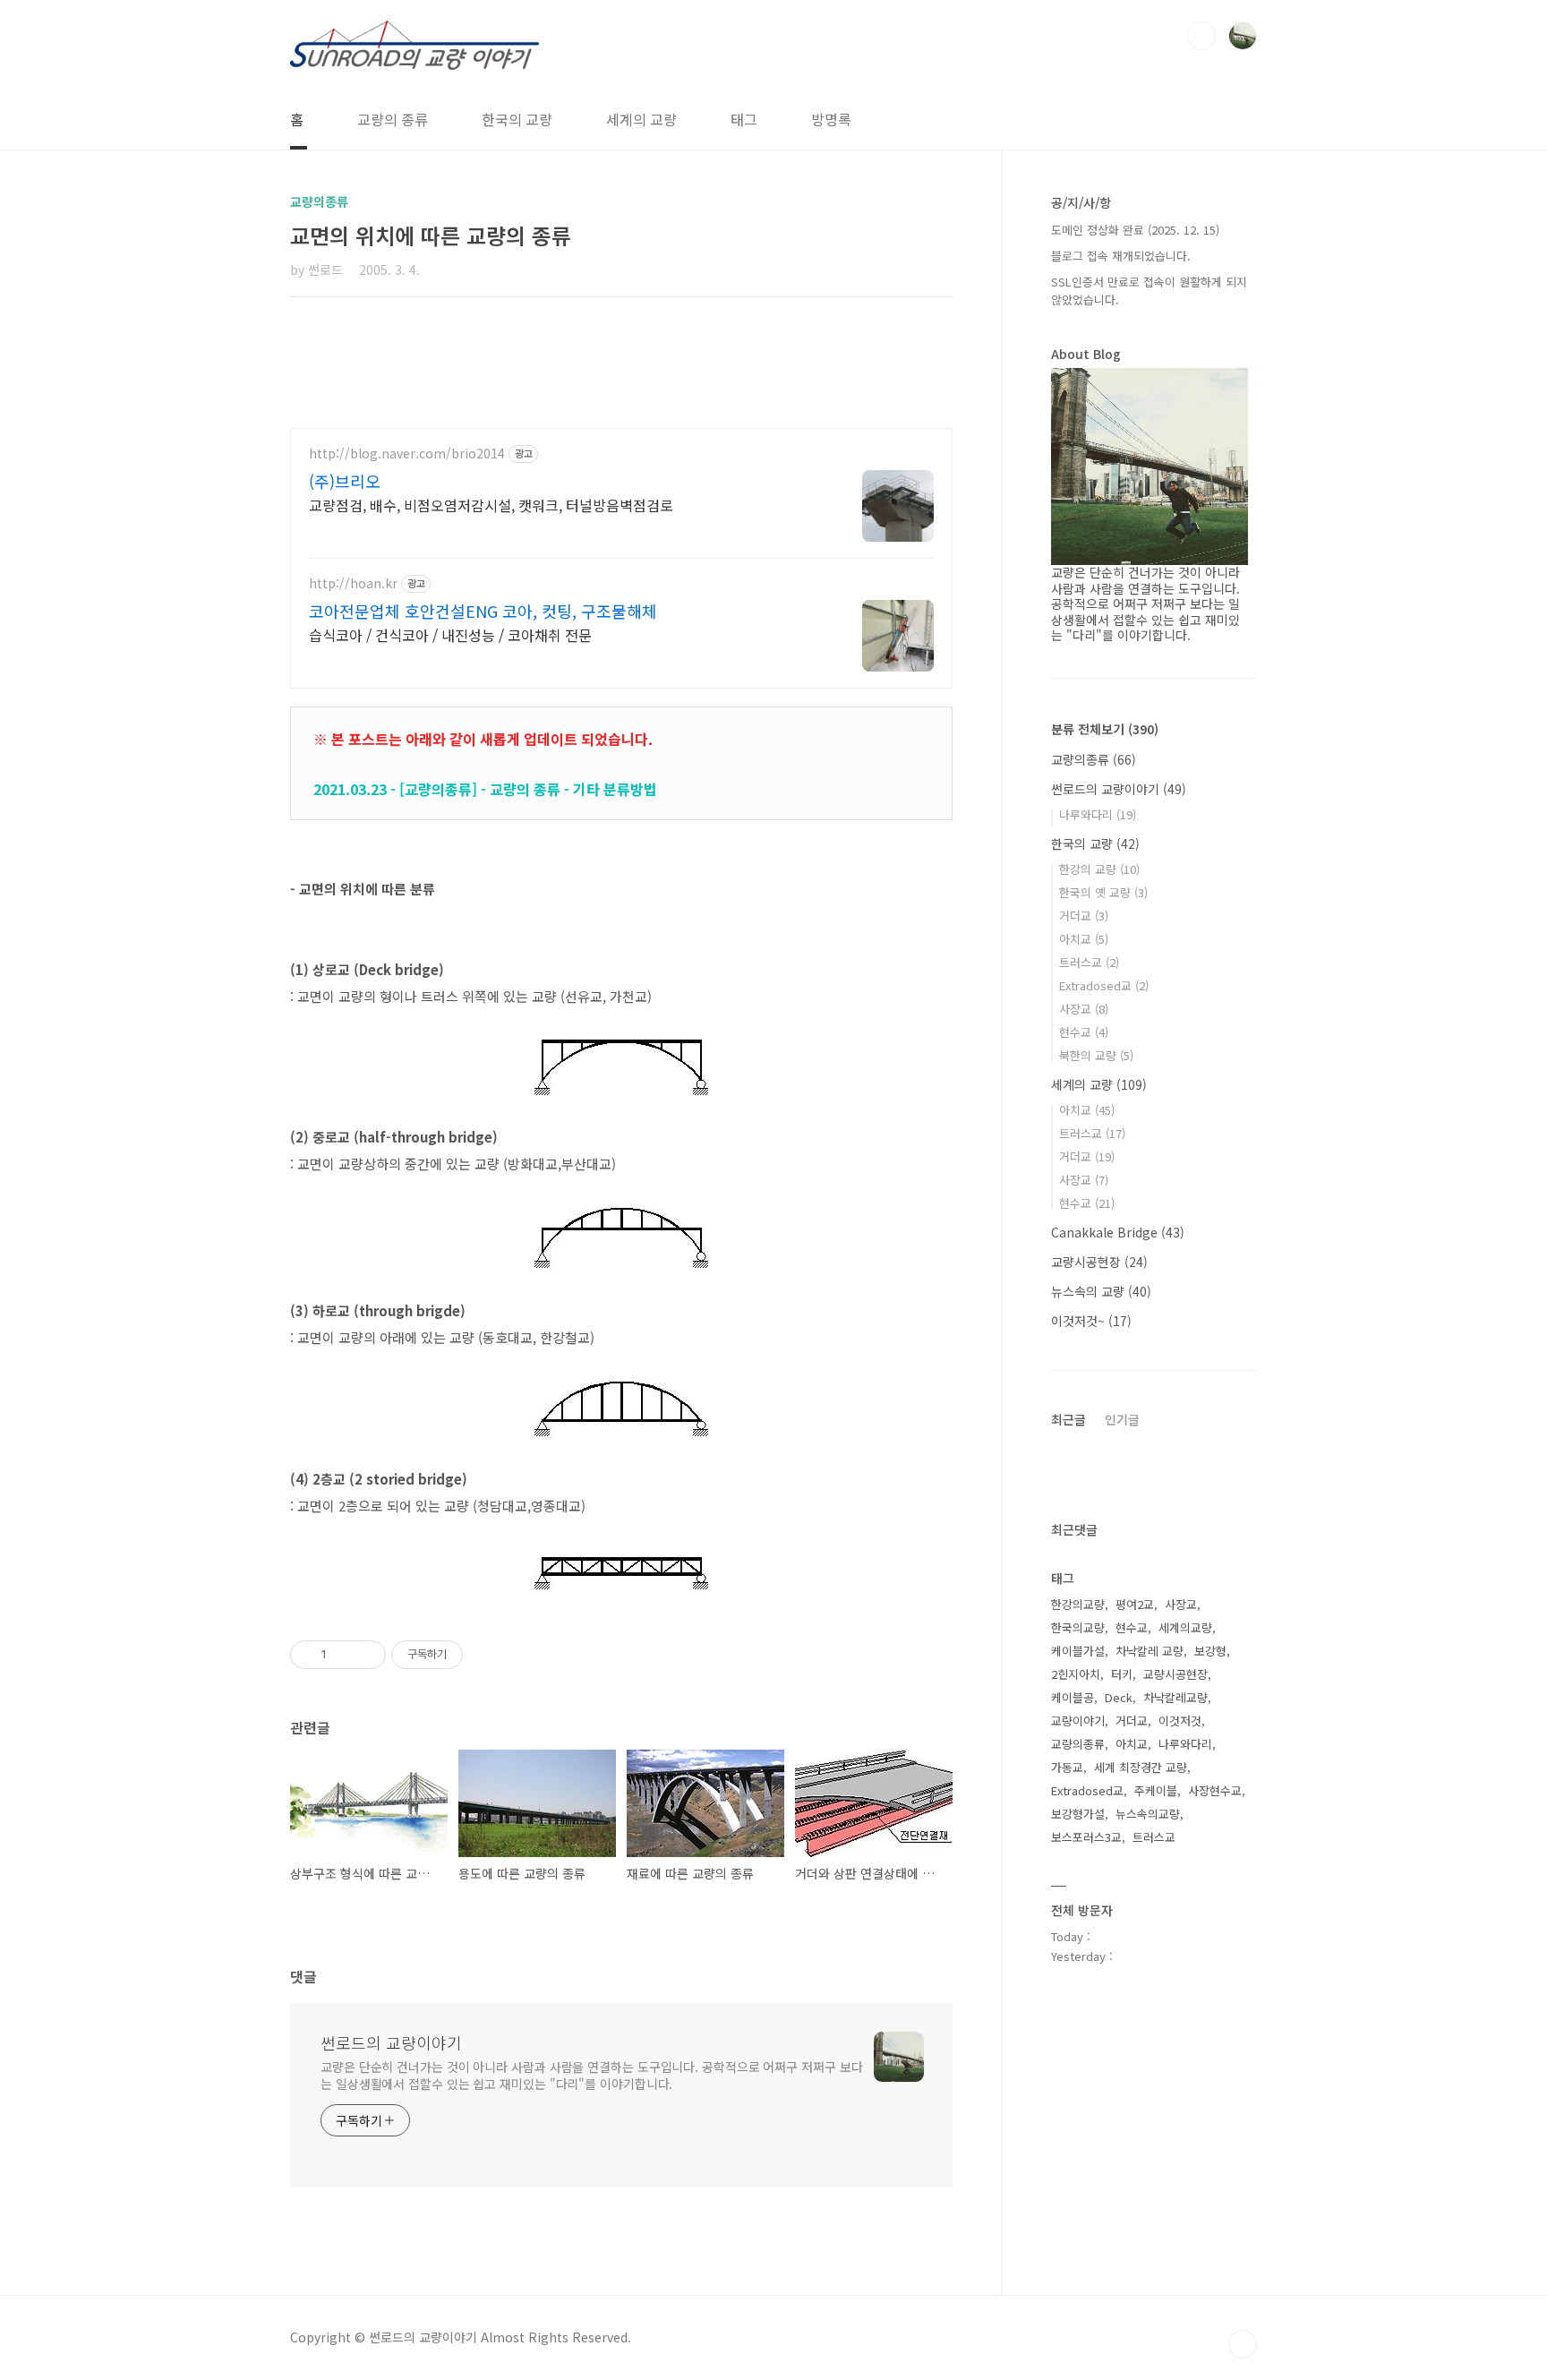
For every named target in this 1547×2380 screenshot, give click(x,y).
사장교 (1084, 1009)
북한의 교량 (1096, 1055)
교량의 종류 (393, 119)
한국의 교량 (517, 119)
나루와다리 (1098, 814)
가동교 (1067, 1767)
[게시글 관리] (366, 1655)
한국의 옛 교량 (1103, 892)
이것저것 (1180, 1721)
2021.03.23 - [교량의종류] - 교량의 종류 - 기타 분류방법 (485, 789)
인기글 (1122, 1419)
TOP (1243, 2344)
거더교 (1084, 916)
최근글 (1068, 1419)
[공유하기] (343, 1655)
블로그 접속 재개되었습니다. (1121, 256)
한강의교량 (1078, 1604)
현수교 (1084, 1032)
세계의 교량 (641, 119)
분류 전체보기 (1105, 729)
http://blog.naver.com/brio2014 (407, 454)
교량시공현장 (1099, 1262)
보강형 (1210, 1651)
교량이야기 (1078, 1721)
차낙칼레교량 (1175, 1697)
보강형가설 (1078, 1814)
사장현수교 (1215, 1790)
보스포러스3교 (1086, 1837)
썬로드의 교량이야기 (391, 2042)
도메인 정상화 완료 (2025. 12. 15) (1135, 230)
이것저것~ (1091, 1321)
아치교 (1084, 939)
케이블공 (1073, 1697)
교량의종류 (1094, 759)
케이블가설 (1078, 1651)
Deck (1119, 1697)
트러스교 (1089, 962)
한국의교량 (1078, 1627)
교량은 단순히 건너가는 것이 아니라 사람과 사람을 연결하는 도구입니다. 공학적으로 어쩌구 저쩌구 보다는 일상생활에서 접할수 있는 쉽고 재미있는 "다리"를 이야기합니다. (591, 2075)
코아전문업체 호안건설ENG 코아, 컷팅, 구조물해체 (483, 611)
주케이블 (1156, 1790)
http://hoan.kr (353, 583)
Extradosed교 (1104, 985)
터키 (1122, 1674)
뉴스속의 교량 (1101, 1291)
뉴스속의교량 (1148, 1814)
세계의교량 (1185, 1627)
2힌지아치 (1076, 1674)
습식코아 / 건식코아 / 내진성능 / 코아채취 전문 (450, 634)
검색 (1201, 36)
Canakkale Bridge (1118, 1232)
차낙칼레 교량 (1150, 1651)
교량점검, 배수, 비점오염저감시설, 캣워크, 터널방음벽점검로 (491, 505)
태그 (744, 119)
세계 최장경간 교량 (1141, 1767)
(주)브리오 (345, 481)
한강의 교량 (1099, 869)
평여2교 (1135, 1604)
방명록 (831, 119)
